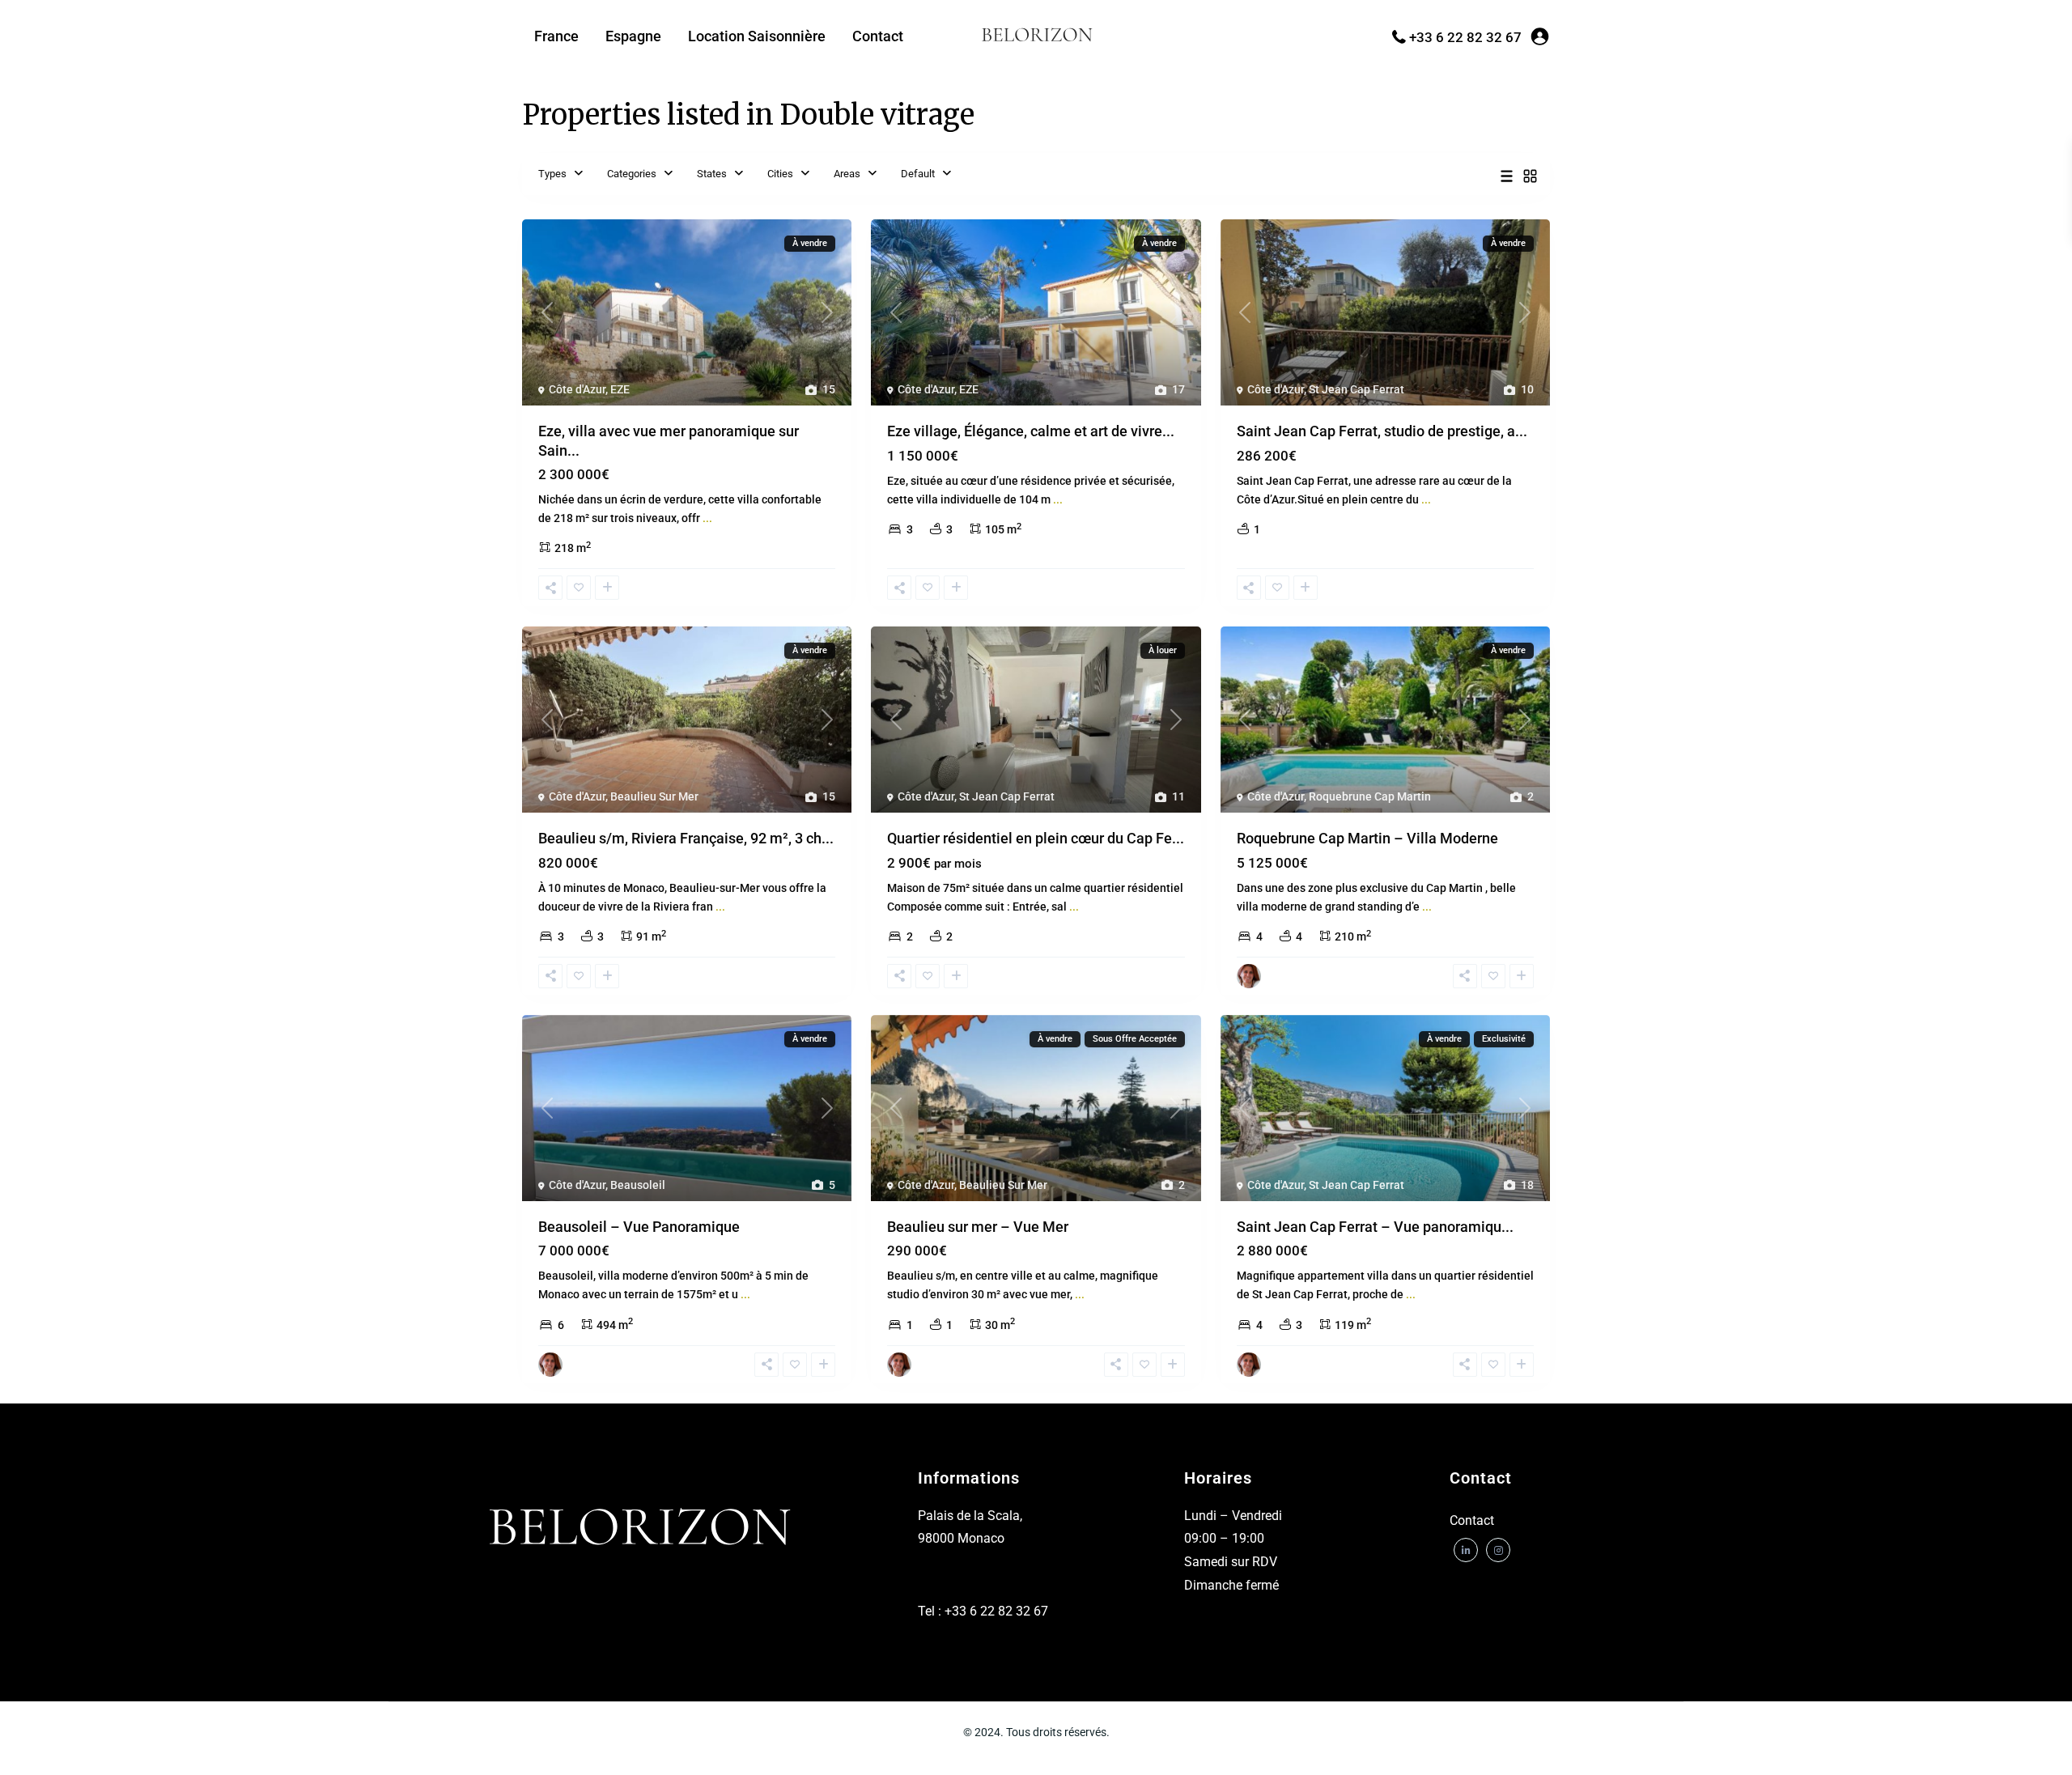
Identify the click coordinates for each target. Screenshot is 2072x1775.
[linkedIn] (1466, 1550)
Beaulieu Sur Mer (654, 796)
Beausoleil (638, 1185)
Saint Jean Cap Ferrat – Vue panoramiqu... (1375, 1227)
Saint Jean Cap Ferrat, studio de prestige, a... (1382, 431)
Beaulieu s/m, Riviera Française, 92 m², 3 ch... (686, 838)
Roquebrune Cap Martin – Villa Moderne (1367, 838)
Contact (878, 36)
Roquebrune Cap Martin (1370, 796)
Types (552, 174)
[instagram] (1498, 1550)
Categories (632, 174)
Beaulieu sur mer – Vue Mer (978, 1227)
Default (918, 174)
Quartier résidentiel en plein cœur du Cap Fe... (1036, 838)
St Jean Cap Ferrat (1357, 389)
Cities (780, 174)
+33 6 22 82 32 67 (1465, 37)
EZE (620, 389)
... (707, 518)
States (712, 174)
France (556, 36)
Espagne (633, 36)
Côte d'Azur (577, 389)
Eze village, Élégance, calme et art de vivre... (1031, 431)
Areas (847, 174)
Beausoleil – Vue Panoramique (639, 1227)
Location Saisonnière (757, 36)
